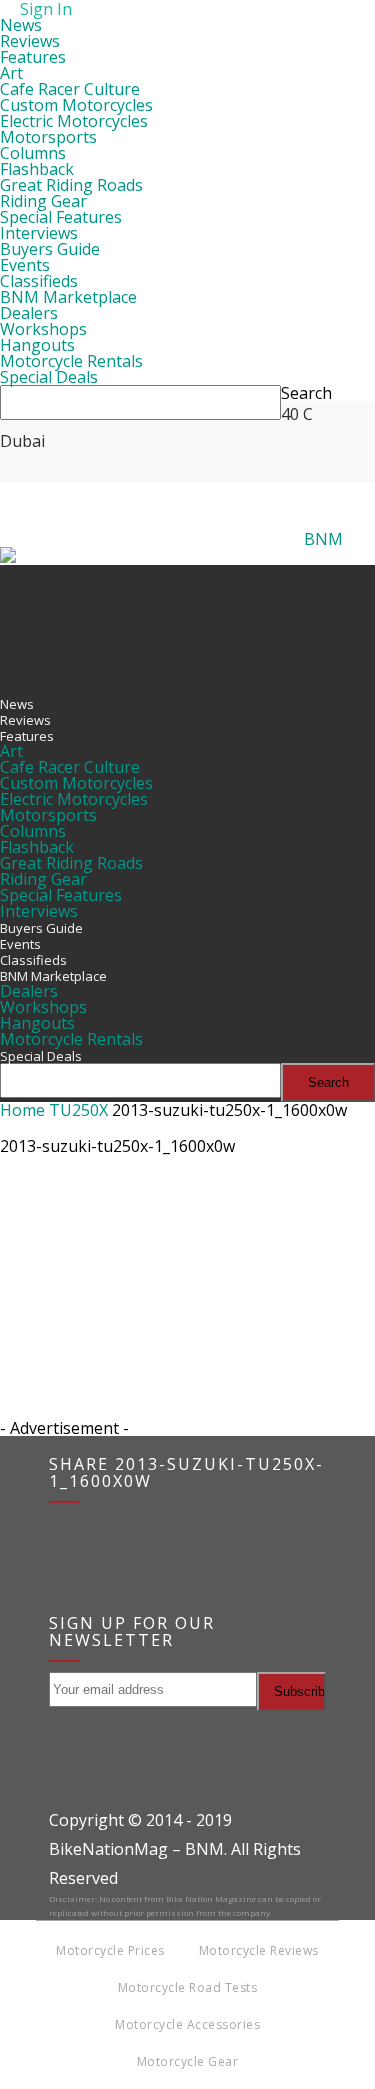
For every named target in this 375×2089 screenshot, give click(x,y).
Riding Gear (43, 201)
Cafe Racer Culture (70, 89)
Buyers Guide (50, 249)
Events (25, 265)
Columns (33, 153)
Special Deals (49, 377)
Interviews (39, 233)
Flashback (37, 169)
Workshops (43, 329)
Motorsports (48, 137)
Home (22, 1110)
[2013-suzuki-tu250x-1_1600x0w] (50, 1260)
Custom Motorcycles (76, 105)
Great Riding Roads (71, 185)
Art (11, 73)
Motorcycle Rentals (71, 361)
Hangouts (37, 345)
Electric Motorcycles (74, 121)
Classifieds (39, 281)
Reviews (30, 41)
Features (33, 57)
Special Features (61, 217)
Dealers (29, 313)
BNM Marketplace (68, 297)
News (21, 25)
